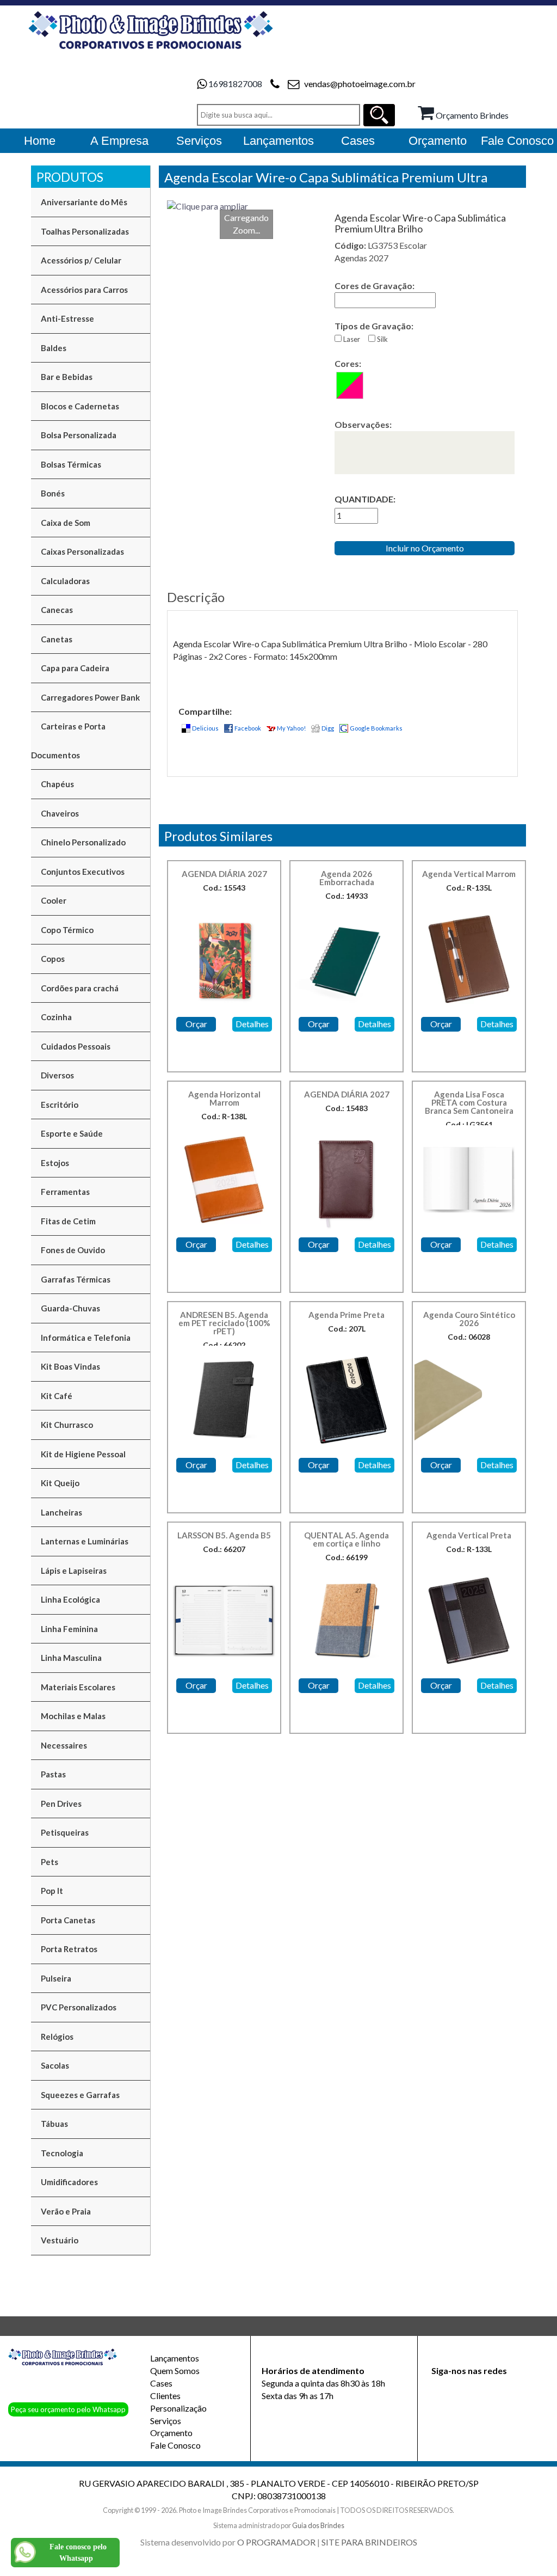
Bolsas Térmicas (71, 464)
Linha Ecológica (70, 1599)
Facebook (248, 728)
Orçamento (171, 2433)
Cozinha (56, 1017)
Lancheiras (61, 1512)
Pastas (53, 1774)
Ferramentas (65, 1192)
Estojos (55, 1163)
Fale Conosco (175, 2445)
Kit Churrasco (67, 1425)
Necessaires (64, 1745)
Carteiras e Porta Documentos (68, 741)
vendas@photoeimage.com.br (360, 84)
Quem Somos (175, 2370)
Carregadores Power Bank (90, 697)
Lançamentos (175, 2358)
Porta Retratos (69, 1949)
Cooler (54, 900)
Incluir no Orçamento (425, 548)
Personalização (178, 2408)
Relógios (57, 2037)
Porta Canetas (68, 1920)
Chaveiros (60, 813)
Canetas (57, 639)
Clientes (165, 2396)
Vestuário (60, 2240)
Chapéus (57, 784)
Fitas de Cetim (68, 1221)
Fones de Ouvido (73, 1250)
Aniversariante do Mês (84, 202)
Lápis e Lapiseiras (74, 1571)
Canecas (57, 610)
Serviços (166, 2421)
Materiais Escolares (78, 1687)
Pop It (52, 1891)
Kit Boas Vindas (70, 1366)
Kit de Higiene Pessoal (83, 1454)
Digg (328, 728)
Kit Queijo (60, 1483)
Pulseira (56, 1978)
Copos (53, 959)
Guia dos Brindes (318, 2525)
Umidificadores (69, 2182)
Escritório (60, 1105)
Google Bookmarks (376, 728)
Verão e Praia (66, 2211)
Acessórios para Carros (84, 290)
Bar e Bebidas (67, 377)
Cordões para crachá (80, 988)
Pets (49, 1862)
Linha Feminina (69, 1629)
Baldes (54, 348)
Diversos (57, 1075)
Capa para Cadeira (75, 668)
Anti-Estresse (67, 318)
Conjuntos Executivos (83, 872)
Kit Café (57, 1396)
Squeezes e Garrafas (80, 2095)
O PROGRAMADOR (276, 2542)
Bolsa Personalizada (79, 435)
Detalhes (252, 1024)
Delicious (205, 728)
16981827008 (235, 84)
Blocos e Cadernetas (80, 406)
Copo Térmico (67, 930)
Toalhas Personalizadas (85, 231)
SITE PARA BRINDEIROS (369, 2542)
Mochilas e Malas (73, 1716)
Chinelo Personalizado (83, 842)
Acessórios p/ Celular (81, 260)
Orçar (196, 1024)
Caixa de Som (66, 523)
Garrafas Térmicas (76, 1279)
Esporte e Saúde (72, 1133)
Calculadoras (65, 581)
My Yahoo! (291, 728)
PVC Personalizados (79, 2007)
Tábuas (54, 2124)
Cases (161, 2383)
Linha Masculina (71, 1658)
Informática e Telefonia (86, 1338)
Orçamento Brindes (471, 115)
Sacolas (55, 2065)
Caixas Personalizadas (82, 551)
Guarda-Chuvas (70, 1308)
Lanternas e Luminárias (85, 1541)
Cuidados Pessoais (76, 1046)
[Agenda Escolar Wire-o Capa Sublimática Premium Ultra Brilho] (246, 207)
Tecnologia (62, 2153)
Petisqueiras (65, 1832)
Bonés (53, 493)
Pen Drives (61, 1804)
